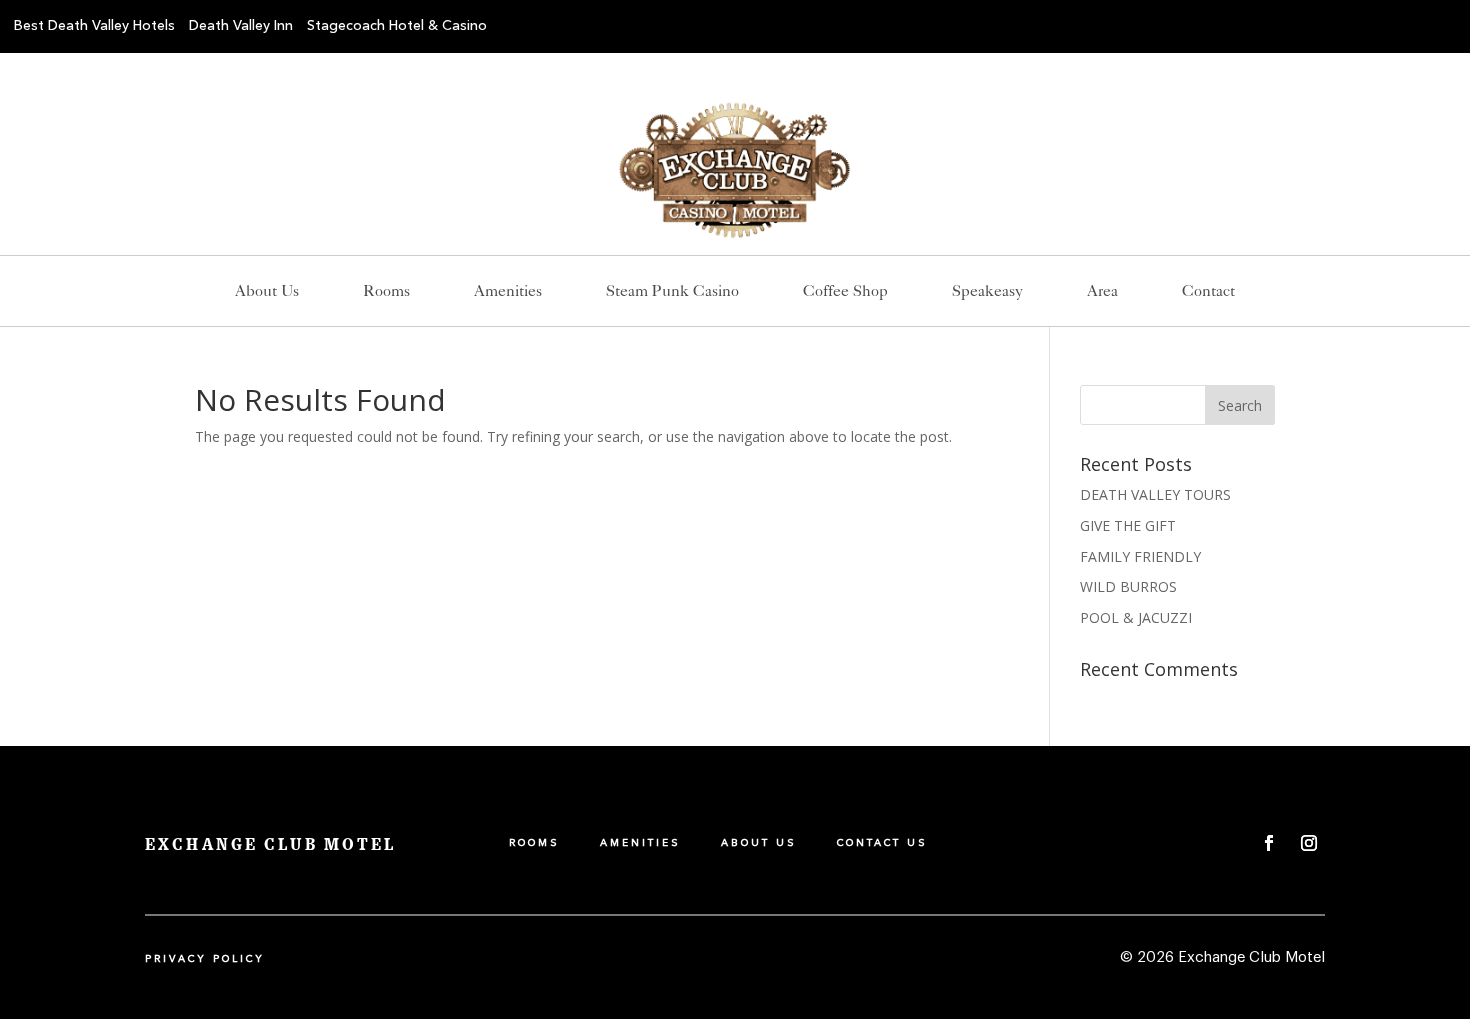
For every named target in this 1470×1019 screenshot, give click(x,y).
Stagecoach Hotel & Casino (397, 26)
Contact (1208, 292)
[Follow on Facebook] (1269, 843)
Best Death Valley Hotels (94, 26)
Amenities (508, 292)
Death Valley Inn (241, 26)
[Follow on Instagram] (1309, 843)
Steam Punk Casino (672, 292)
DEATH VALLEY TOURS (1155, 494)
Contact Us (882, 843)
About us (267, 292)
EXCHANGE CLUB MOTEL (270, 845)
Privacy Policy (205, 959)
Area (1102, 292)
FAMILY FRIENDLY (1140, 556)
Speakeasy (987, 292)
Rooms (386, 292)
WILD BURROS (1128, 586)
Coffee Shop (845, 292)
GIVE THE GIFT (1128, 525)
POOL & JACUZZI (1136, 617)
